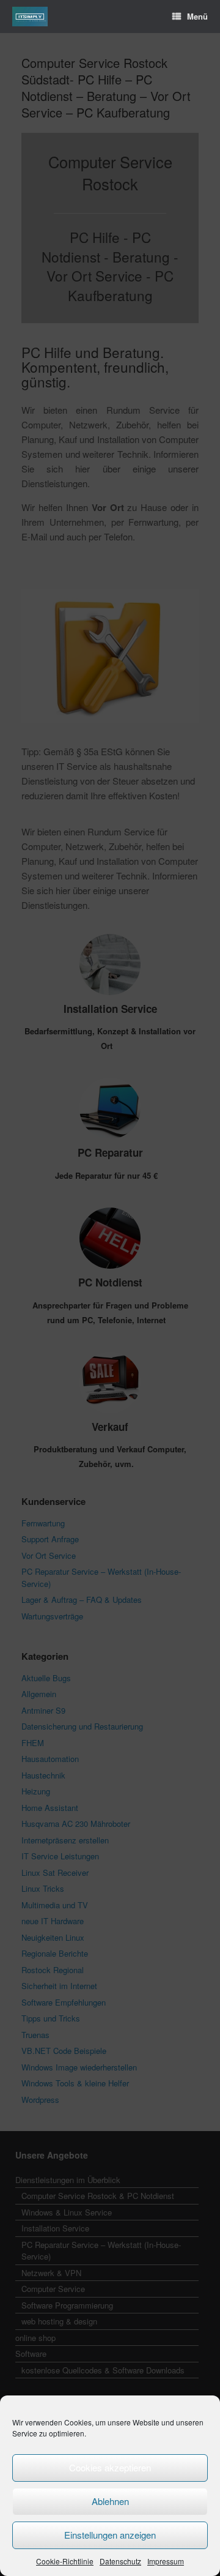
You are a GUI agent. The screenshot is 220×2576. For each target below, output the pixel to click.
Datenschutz (120, 2561)
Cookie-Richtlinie (65, 2561)
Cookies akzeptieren (110, 2467)
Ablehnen (110, 2501)
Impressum (166, 2561)
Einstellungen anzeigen (110, 2535)
